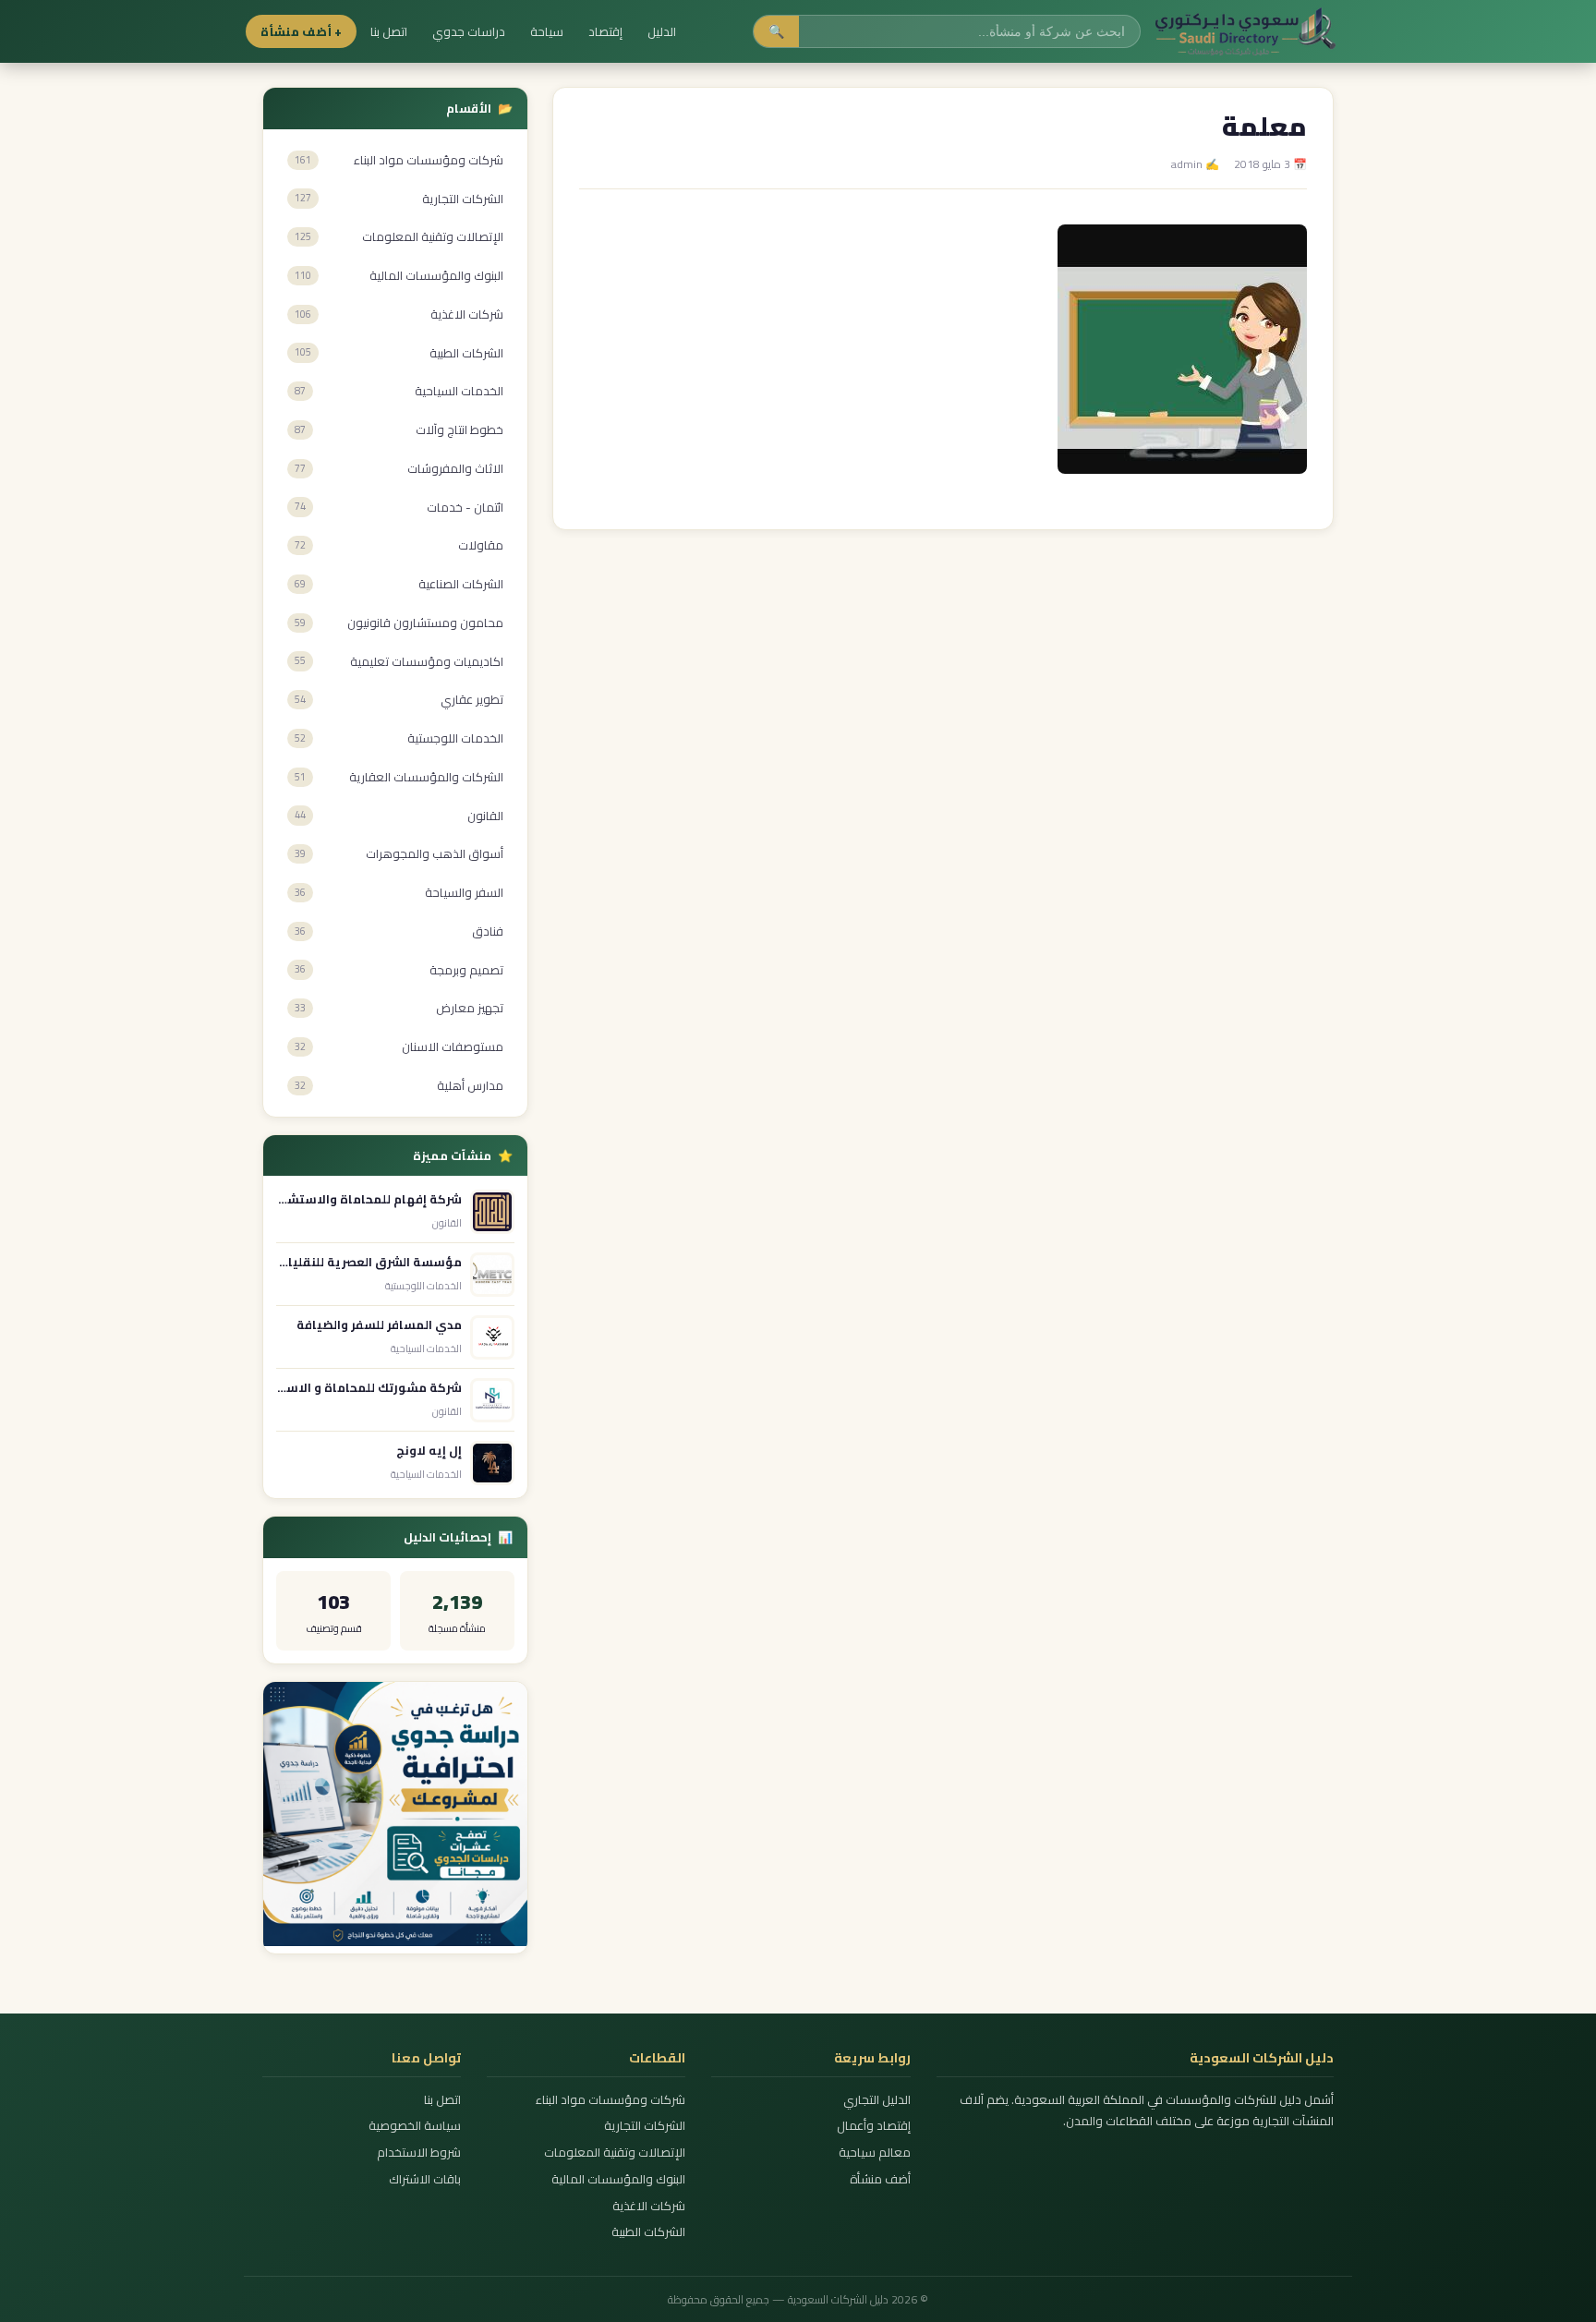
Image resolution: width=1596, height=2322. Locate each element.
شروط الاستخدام (419, 2153)
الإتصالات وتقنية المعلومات (615, 2153)
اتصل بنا (389, 31)
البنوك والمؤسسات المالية (618, 2179)
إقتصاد (605, 31)
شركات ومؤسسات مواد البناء (611, 2100)
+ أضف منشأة (301, 31)
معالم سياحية (874, 2153)
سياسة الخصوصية (415, 2126)
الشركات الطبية (648, 2232)
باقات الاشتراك (425, 2179)
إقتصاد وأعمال (873, 2126)
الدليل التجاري (877, 2100)
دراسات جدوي (469, 31)
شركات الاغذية (649, 2206)
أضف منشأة (880, 2179)
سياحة (547, 31)
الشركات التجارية (645, 2126)
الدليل (662, 31)
